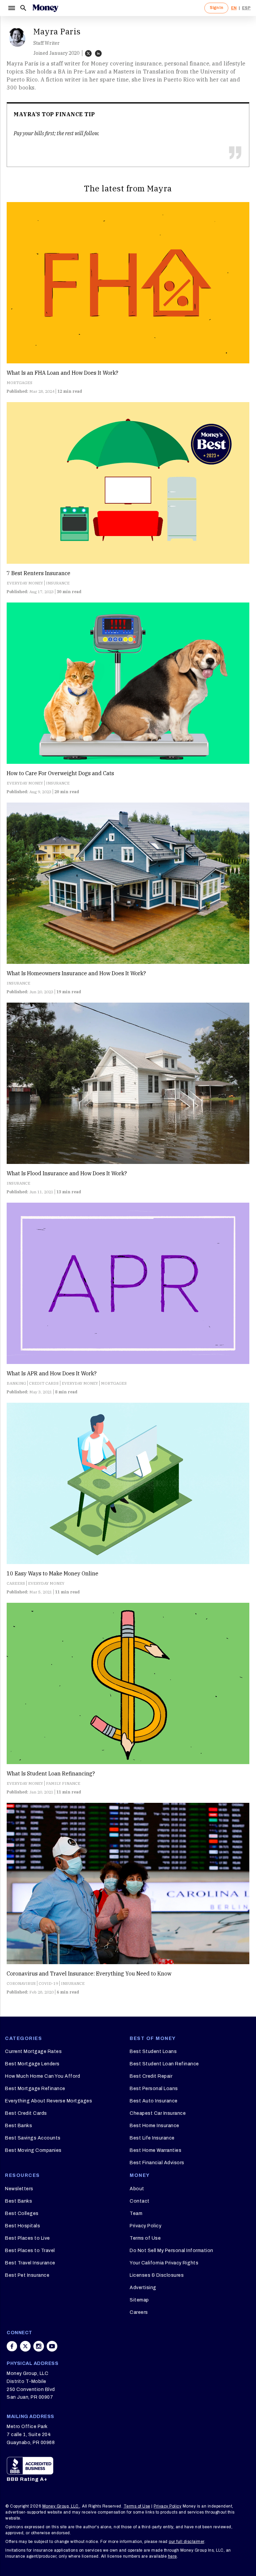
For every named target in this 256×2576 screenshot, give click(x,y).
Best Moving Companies (33, 2150)
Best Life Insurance (152, 2138)
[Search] (23, 8)
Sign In (216, 8)
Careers (139, 2312)
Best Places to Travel (30, 2251)
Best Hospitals (22, 2226)
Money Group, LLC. (61, 2506)
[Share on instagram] (39, 2346)
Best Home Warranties (155, 2150)
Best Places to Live (27, 2238)
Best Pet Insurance (27, 2275)
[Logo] (45, 8)
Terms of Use (145, 2238)
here (172, 2556)
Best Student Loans (153, 2051)
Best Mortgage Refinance (35, 2089)
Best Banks (18, 2126)
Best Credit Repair (151, 2076)
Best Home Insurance (154, 2126)
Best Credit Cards (26, 2113)
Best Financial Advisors (157, 2163)
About (137, 2189)
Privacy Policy (145, 2226)
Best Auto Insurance (154, 2101)
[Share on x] (25, 2346)
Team (136, 2213)
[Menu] (11, 8)
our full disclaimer (186, 2542)
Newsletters (19, 2189)
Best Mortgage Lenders (32, 2064)
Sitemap (139, 2300)
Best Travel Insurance (30, 2263)
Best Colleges (22, 2213)
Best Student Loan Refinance (164, 2064)
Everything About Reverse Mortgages (48, 2101)
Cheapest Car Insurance (158, 2113)
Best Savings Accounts (33, 2138)
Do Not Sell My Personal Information (171, 2251)
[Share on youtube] (52, 2346)
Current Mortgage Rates (33, 2051)
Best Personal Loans (154, 2089)
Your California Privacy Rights (164, 2263)
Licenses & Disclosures (157, 2275)
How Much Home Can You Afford (42, 2076)
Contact (140, 2201)
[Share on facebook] (12, 2346)
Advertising (143, 2288)
